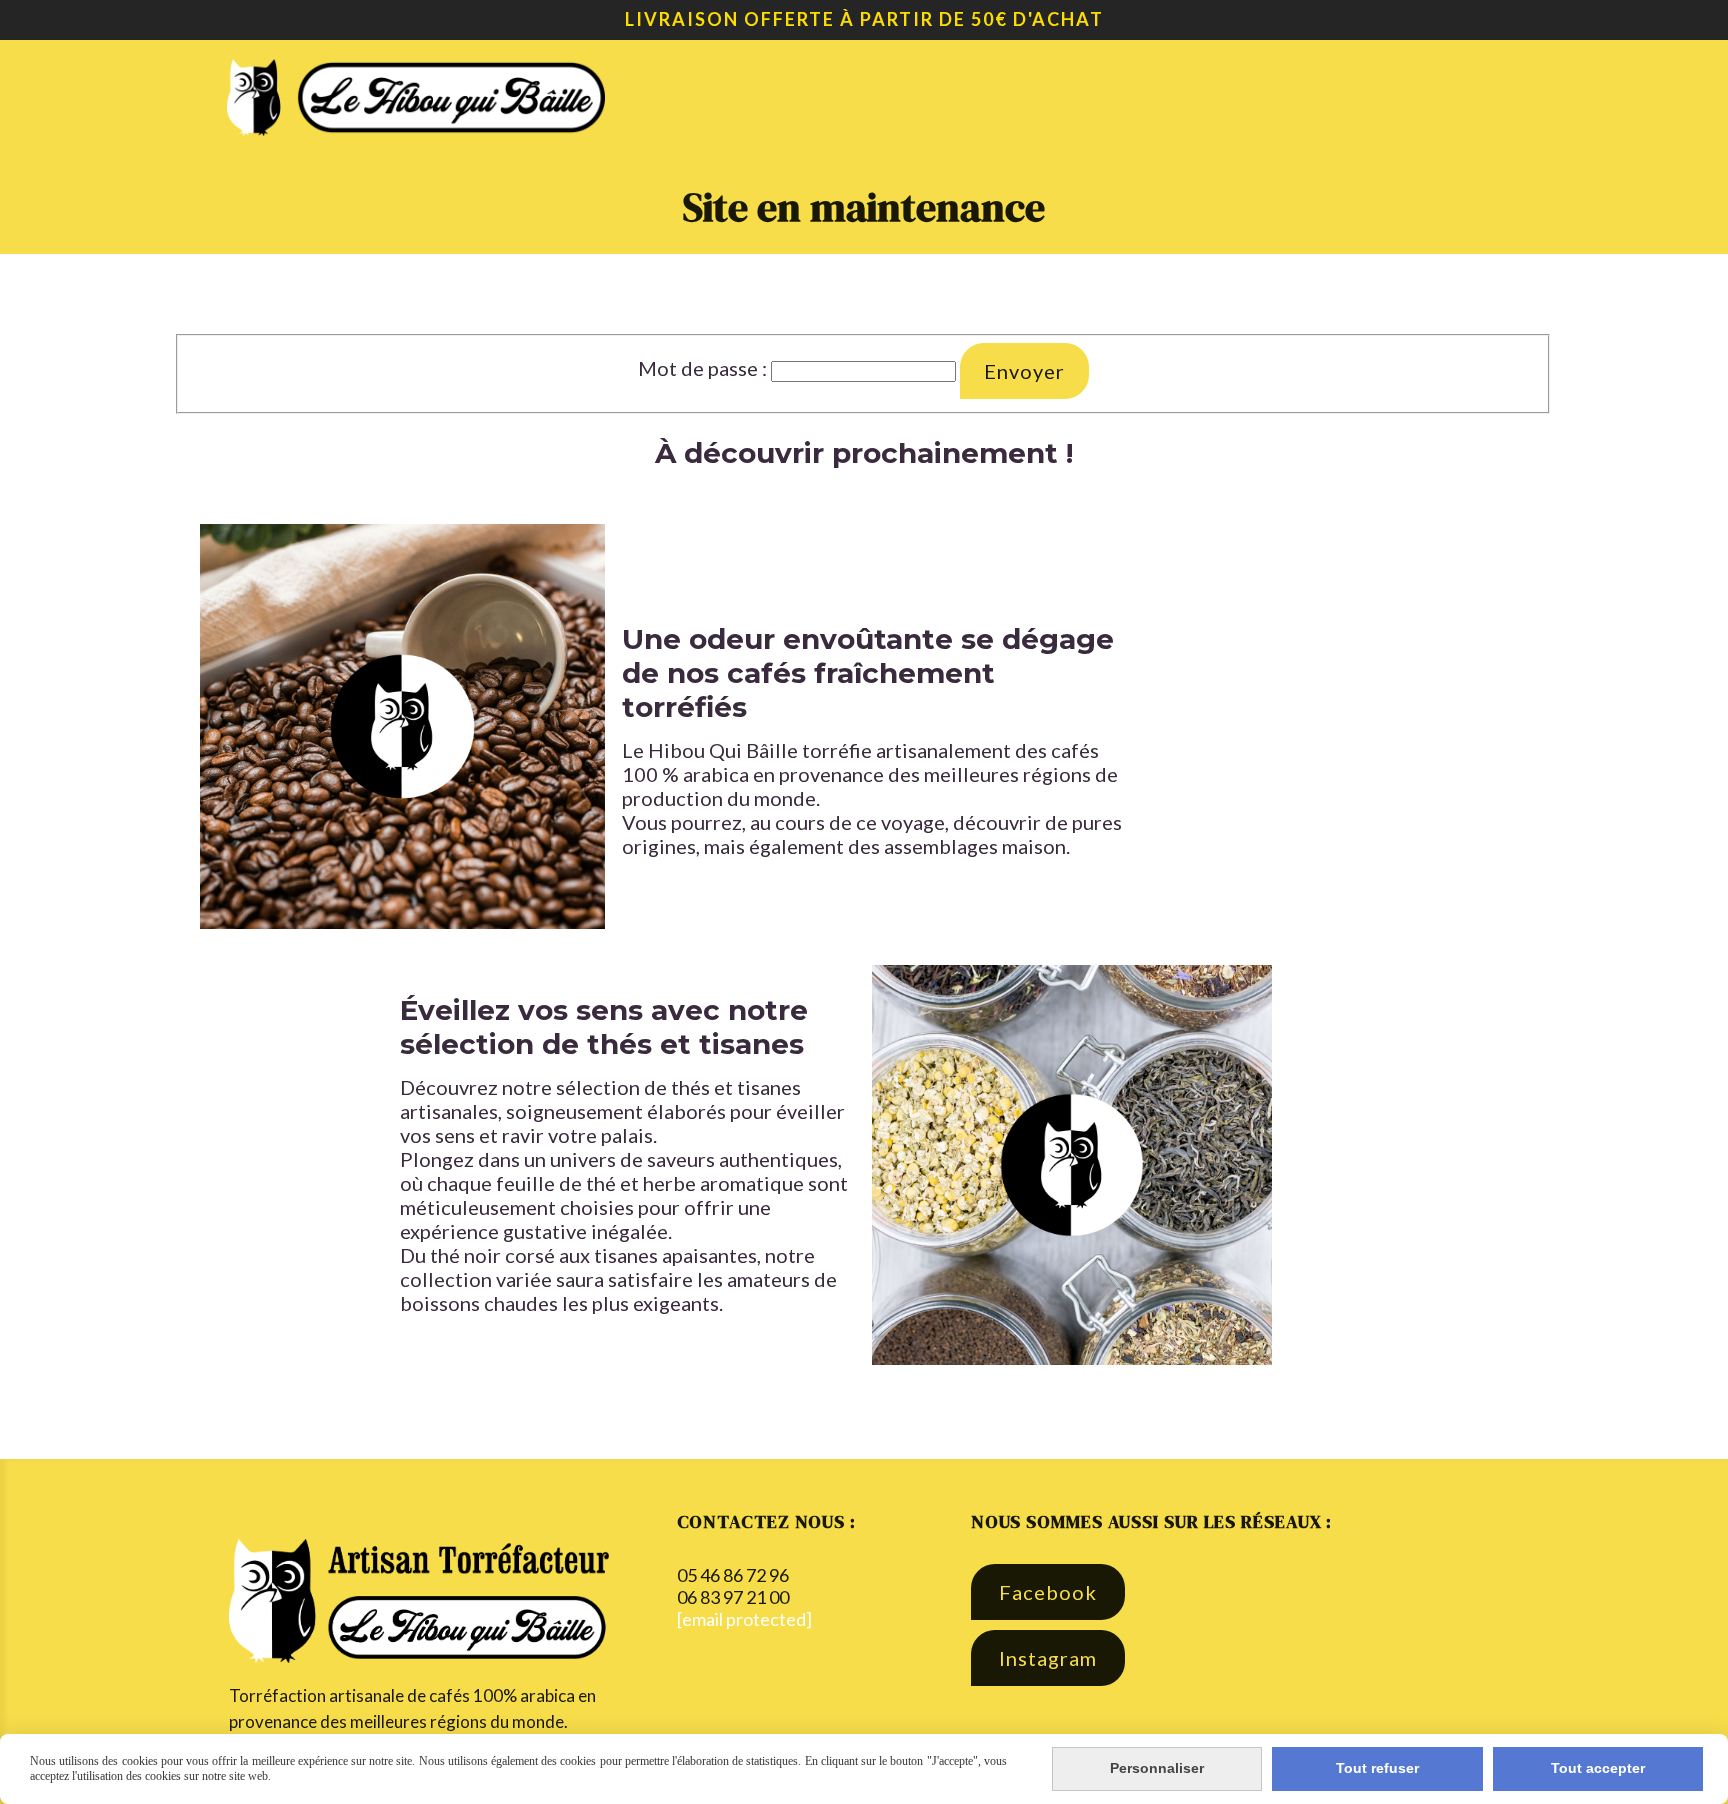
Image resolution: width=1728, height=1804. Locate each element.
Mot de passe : (702, 368)
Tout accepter (1598, 1768)
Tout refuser (1377, 1768)
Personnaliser (1157, 1768)
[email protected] (744, 1619)
